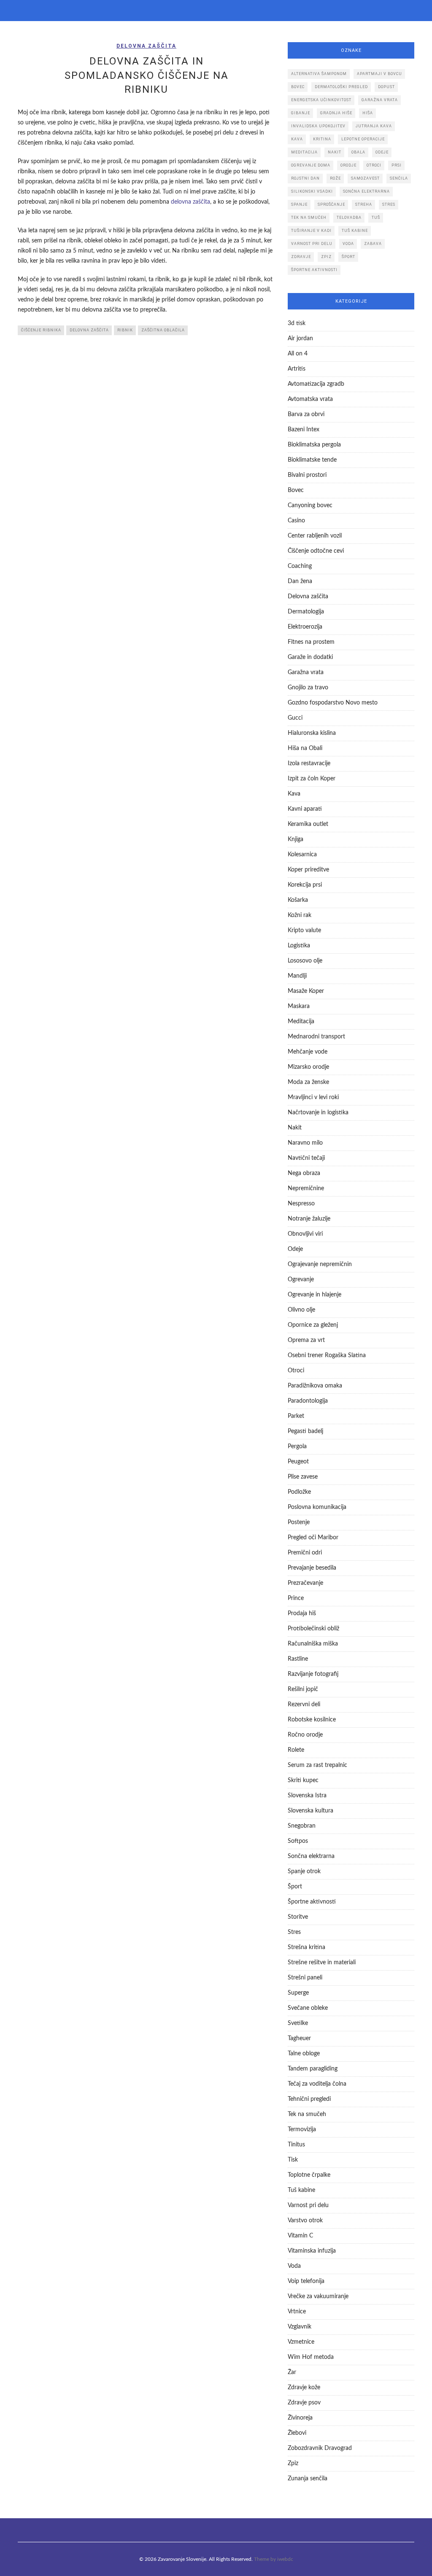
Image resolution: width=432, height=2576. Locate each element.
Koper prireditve (308, 870)
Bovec (298, 87)
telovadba (349, 218)
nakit (335, 152)
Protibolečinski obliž (313, 1629)
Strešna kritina (306, 1947)
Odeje (295, 1249)
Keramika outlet (308, 824)
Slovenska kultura (310, 1811)
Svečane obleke (308, 2008)
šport (348, 257)
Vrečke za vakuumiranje (318, 2296)
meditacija (304, 152)
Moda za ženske (308, 1082)
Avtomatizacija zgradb (316, 384)
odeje (382, 152)
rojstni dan (305, 178)
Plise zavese (303, 1477)
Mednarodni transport (316, 1037)
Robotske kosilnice (312, 1720)
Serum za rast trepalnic (317, 1765)
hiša (368, 113)
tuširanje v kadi (311, 231)
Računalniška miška (313, 1644)
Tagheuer (299, 2038)
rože (335, 178)
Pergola (297, 1447)
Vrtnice (297, 2312)
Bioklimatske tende (312, 460)
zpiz (326, 257)
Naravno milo (305, 1143)
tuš (376, 218)
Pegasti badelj (305, 1431)
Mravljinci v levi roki (313, 1097)
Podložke (299, 1492)
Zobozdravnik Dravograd (320, 2448)
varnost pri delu (312, 244)
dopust (386, 87)
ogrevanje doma (311, 165)
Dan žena (300, 581)
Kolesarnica (302, 855)
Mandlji (297, 976)
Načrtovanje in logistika (318, 1113)
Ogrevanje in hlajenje (315, 1295)
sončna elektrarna (366, 191)
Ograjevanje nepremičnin (320, 1264)
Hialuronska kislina (312, 733)
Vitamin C (300, 2236)
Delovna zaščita (146, 46)
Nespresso (301, 1204)
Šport (295, 1887)
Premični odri (305, 1553)
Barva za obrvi (306, 414)
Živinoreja (300, 2418)
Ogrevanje (301, 1280)
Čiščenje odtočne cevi (316, 551)
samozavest (365, 178)
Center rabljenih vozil (315, 536)
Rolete (296, 1750)
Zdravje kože (304, 2388)
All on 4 (298, 354)
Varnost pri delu (308, 2205)
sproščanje (331, 204)
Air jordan (300, 339)
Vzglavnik (300, 2327)
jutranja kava (374, 126)
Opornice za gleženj (313, 1325)
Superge (298, 1993)
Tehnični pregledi (309, 2099)
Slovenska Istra (307, 1796)
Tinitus (296, 2145)
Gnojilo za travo (308, 688)
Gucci (295, 718)
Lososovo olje (305, 961)
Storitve (298, 1917)
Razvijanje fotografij (313, 1674)
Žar (292, 2372)
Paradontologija (308, 1401)
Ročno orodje (305, 1735)
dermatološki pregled (341, 87)
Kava (294, 794)
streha (364, 204)
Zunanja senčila (308, 2479)
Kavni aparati (305, 809)
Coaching (300, 566)
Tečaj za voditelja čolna (317, 2084)
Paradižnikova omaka (315, 1386)
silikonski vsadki (312, 191)
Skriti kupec (303, 1780)
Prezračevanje (305, 1583)
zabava (373, 244)
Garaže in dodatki (310, 657)
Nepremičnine (306, 1189)
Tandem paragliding (313, 2069)
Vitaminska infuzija (312, 2251)
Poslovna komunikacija (317, 1507)
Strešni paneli (305, 1978)
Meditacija (301, 1022)
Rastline (298, 1659)
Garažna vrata (306, 672)
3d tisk (297, 323)
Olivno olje (301, 1310)
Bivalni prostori (307, 475)
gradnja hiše (336, 113)
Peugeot (298, 1462)
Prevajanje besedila (312, 1568)
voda (348, 244)
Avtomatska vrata (310, 399)
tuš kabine (355, 231)
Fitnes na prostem (311, 642)
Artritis (297, 369)
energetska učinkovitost (321, 100)
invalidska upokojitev (318, 126)
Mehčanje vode (308, 1052)
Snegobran (302, 1826)
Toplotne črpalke (309, 2175)
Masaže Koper (306, 991)
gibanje (301, 113)
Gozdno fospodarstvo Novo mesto (333, 703)
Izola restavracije (309, 764)
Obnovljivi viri (305, 1234)
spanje (299, 204)
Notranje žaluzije (309, 1219)
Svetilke (298, 2023)
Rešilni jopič (303, 1689)
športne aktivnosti (314, 270)
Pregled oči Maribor (313, 1538)
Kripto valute (304, 930)
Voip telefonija (306, 2281)
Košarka (298, 900)
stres (389, 204)
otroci (374, 165)
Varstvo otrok (305, 2221)
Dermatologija (306, 612)
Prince (296, 1598)
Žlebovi (297, 2433)
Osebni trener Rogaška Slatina (327, 1355)
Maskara (299, 1006)
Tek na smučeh (307, 2114)
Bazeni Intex (304, 430)
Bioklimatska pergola (314, 445)
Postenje (299, 1522)
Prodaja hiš (302, 1613)
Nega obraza (304, 1173)
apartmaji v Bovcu (379, 74)
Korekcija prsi (305, 885)
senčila (399, 178)
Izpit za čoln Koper (312, 779)
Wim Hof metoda (311, 2357)
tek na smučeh (309, 218)
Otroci (296, 1371)
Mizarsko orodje (308, 1067)
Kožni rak (300, 915)
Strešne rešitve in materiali (322, 1963)
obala (358, 152)
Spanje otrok (304, 1871)
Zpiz (293, 2463)
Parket (296, 1416)
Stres (294, 1932)
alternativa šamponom (319, 74)
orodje (348, 165)
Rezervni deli (304, 1705)
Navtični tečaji (306, 1158)
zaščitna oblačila (163, 330)
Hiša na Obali (305, 748)
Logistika (299, 946)
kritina (322, 139)
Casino (296, 521)
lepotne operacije (363, 139)
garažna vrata (380, 100)
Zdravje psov (304, 2403)
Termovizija (302, 2130)
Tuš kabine (301, 2190)
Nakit (295, 1128)
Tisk (293, 2160)
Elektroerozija (305, 627)
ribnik (125, 330)
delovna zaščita (190, 202)
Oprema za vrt (306, 1340)
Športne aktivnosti (312, 1902)
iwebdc (285, 2559)
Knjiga (296, 839)
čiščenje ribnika (41, 330)
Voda (294, 2266)
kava (297, 139)
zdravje (301, 257)
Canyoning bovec (310, 506)
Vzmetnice (301, 2342)
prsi (397, 165)
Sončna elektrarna (311, 1856)
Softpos (298, 1841)
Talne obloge (304, 2054)
